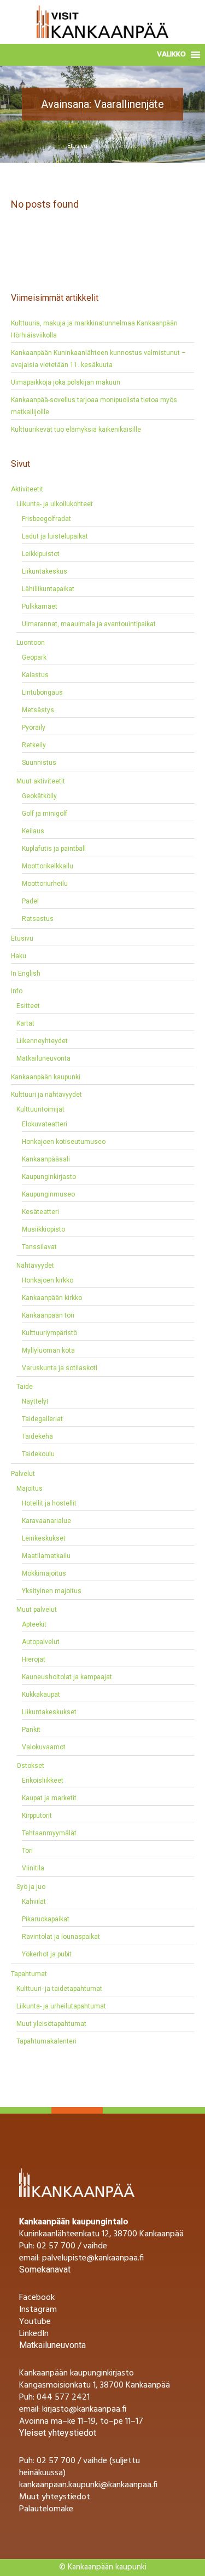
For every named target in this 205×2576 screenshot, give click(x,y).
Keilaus (33, 831)
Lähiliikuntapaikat (48, 589)
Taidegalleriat (42, 1419)
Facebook (37, 2298)
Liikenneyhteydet (42, 1041)
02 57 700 (56, 2461)
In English (26, 974)
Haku (19, 956)
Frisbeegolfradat (46, 519)
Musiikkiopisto (43, 1229)
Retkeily (34, 745)
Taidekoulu (38, 1454)
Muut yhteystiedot (55, 2497)
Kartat (25, 1023)
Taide (25, 1387)
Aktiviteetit (27, 489)
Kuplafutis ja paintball (54, 849)
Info (17, 991)
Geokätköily (39, 796)
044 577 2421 (63, 2397)
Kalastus (35, 675)
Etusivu (77, 146)
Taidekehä (37, 1436)
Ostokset (30, 1766)
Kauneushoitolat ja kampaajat (67, 1677)
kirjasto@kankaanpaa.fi (84, 2409)
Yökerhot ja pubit (47, 1954)
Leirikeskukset (44, 1538)
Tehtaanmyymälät (49, 1833)
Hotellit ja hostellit (49, 1503)
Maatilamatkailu (46, 1556)
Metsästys (38, 710)
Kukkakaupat (41, 1695)
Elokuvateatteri (45, 1124)
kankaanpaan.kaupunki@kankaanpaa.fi (88, 2485)
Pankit (31, 1730)
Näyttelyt (35, 1401)
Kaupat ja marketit (49, 1798)
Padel (30, 901)
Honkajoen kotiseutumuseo (64, 1142)
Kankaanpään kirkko (52, 1298)
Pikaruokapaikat (46, 1919)
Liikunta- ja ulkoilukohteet (55, 504)
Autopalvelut (41, 1642)
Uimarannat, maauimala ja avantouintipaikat (89, 624)
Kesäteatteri (40, 1212)
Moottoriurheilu (45, 884)
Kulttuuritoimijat (40, 1109)
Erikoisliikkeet (43, 1781)
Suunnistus (39, 763)
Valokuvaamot (44, 1747)
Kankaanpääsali (46, 1159)
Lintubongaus (42, 692)
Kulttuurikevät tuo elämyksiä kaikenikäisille (76, 430)
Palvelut (23, 1474)
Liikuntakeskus (45, 571)
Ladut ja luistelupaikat (55, 536)
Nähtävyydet (35, 1266)
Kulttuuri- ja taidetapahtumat (59, 1989)
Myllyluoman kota (48, 1350)
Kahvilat (34, 1902)
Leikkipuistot (41, 554)
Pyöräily (34, 728)
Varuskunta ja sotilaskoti (60, 1368)
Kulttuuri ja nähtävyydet (46, 1095)
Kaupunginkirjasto (49, 1177)
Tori (27, 1851)
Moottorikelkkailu (48, 866)
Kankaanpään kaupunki (46, 1077)
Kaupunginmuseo (48, 1194)
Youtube (35, 2322)
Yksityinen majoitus (52, 1591)
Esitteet (28, 1006)
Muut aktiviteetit (41, 781)
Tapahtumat (29, 1974)
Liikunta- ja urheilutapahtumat (61, 2006)
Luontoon (31, 643)
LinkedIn (34, 2334)
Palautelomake (46, 2509)
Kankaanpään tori (48, 1315)
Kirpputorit (37, 1816)
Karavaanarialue (46, 1521)
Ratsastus (38, 919)
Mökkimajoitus (44, 1573)
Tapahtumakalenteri (46, 2041)
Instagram (38, 2310)
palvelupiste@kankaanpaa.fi (93, 2258)
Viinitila (33, 1868)
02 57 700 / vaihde (72, 2246)
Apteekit (34, 1624)
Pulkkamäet (40, 606)
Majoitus (30, 1489)
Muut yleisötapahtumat (51, 2024)
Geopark (34, 657)
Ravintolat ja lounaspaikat (61, 1937)
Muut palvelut (37, 1610)
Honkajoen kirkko (48, 1280)
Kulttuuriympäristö (49, 1333)
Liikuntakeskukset (49, 1712)
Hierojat (34, 1659)
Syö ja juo (31, 1887)
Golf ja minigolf (45, 814)
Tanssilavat (39, 1247)
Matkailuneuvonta (43, 1058)
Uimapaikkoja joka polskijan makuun (66, 382)
